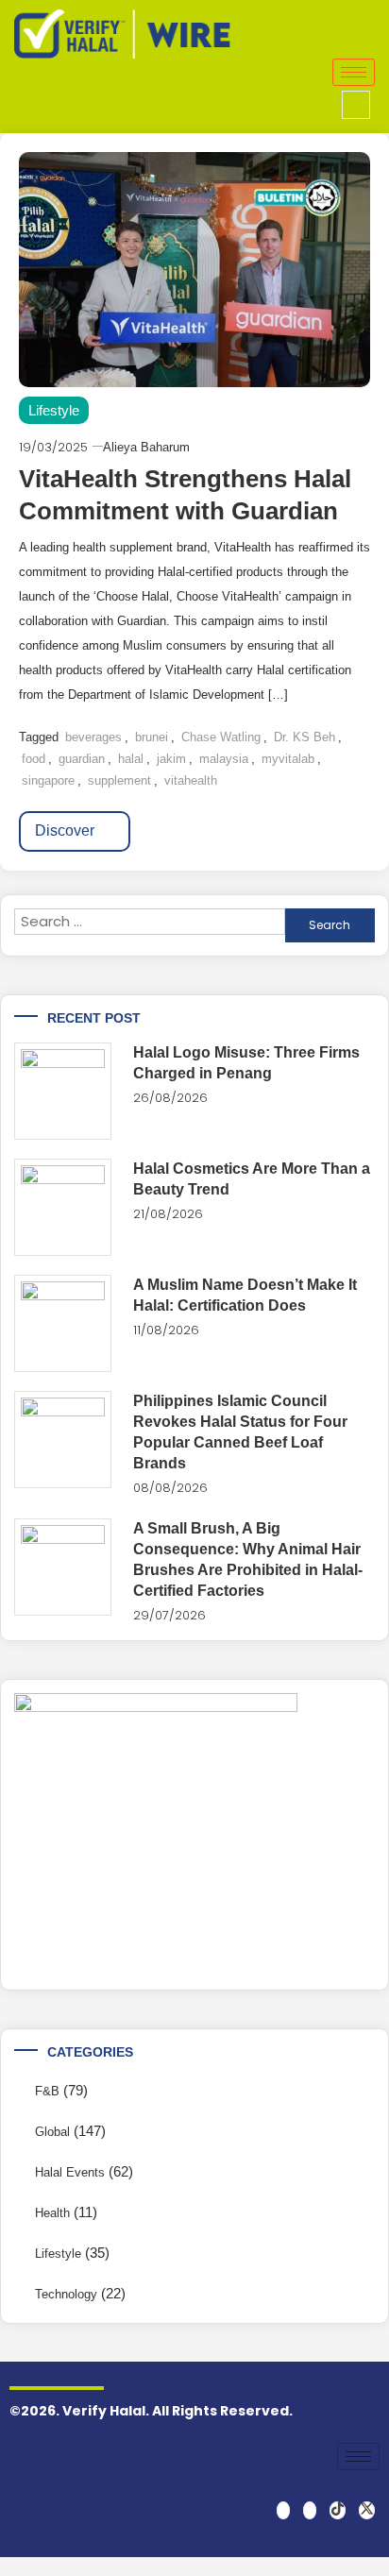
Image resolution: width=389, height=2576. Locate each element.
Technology (66, 2294)
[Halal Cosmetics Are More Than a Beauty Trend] (63, 1207)
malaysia (224, 759)
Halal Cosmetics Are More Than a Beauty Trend (252, 1179)
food (34, 759)
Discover (67, 830)
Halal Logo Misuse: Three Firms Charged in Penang (246, 1063)
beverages (93, 737)
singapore (48, 780)
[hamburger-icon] (354, 72)
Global (52, 2132)
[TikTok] (338, 2510)
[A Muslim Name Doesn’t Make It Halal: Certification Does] (63, 1323)
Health (52, 2213)
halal (131, 759)
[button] (356, 105)
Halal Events (70, 2172)
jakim (171, 759)
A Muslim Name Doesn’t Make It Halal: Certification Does (245, 1295)
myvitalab (288, 759)
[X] (367, 2510)
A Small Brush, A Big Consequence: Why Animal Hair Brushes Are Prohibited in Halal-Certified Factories (248, 1559)
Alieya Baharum (146, 447)
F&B (47, 2091)
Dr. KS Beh (304, 737)
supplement (119, 780)
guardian (82, 759)
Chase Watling (221, 737)
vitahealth (191, 780)
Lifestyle (54, 410)
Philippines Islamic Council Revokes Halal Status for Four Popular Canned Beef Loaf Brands (240, 1432)
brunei (152, 737)
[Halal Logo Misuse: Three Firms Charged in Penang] (63, 1091)
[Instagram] (310, 2510)
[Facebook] (283, 2510)
